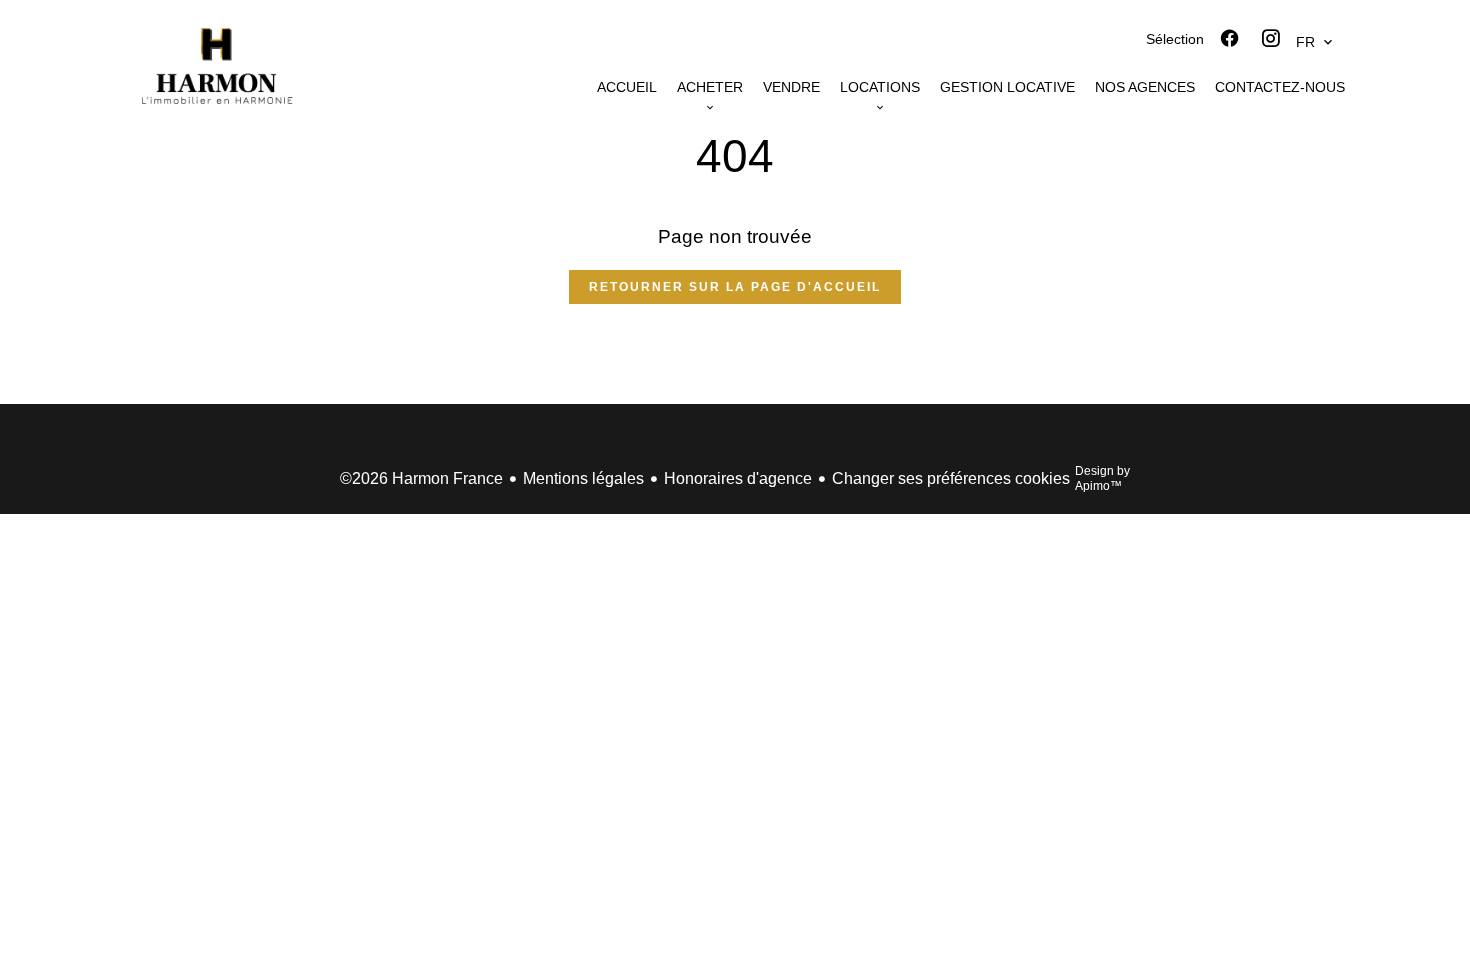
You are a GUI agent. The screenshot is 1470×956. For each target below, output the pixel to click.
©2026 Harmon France (421, 478)
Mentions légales (583, 478)
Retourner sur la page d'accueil (735, 287)
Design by (1102, 478)
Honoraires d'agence (738, 478)
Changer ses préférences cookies (951, 478)
